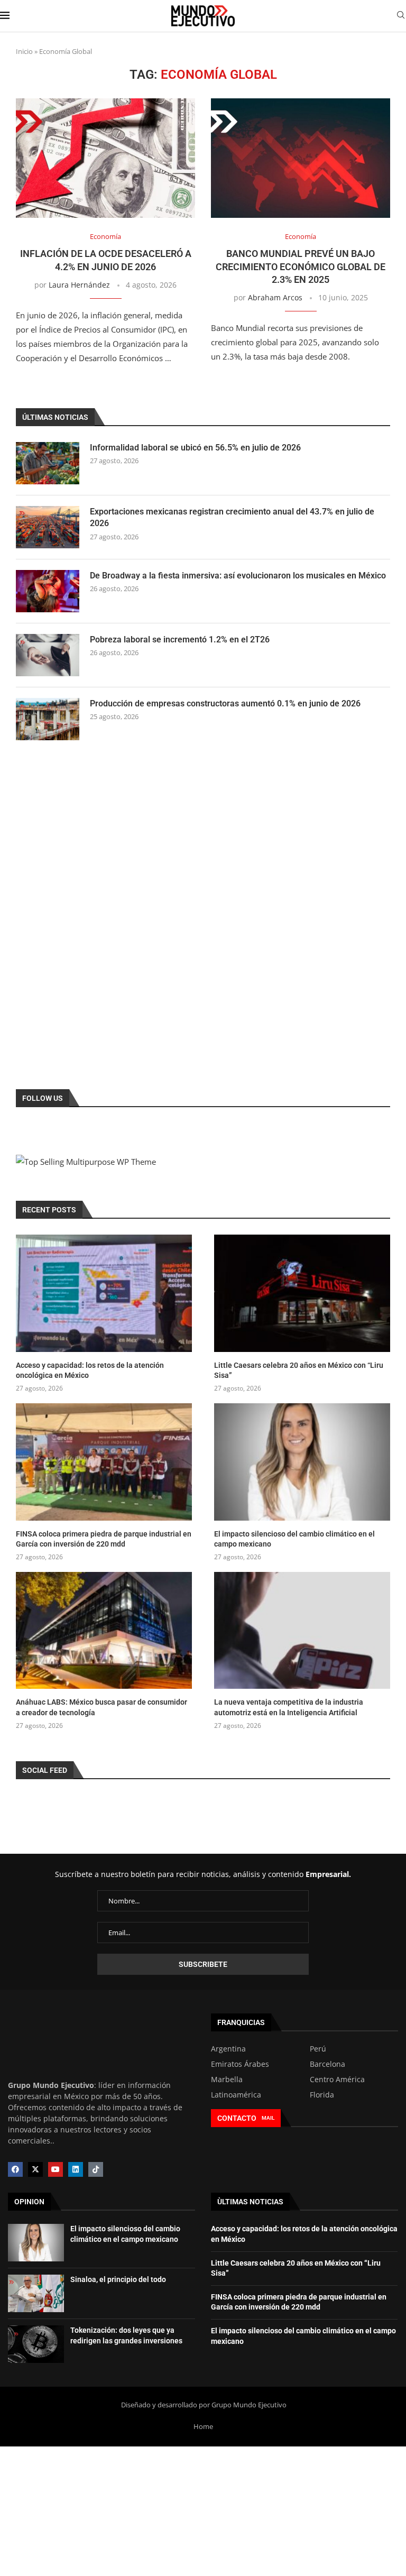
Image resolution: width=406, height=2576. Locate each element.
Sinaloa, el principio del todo (118, 2279)
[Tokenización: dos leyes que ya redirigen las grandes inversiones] (36, 2344)
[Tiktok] (96, 2169)
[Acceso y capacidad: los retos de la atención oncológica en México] (104, 1293)
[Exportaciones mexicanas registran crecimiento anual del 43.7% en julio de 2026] (48, 527)
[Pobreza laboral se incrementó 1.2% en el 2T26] (48, 655)
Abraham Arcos (275, 297)
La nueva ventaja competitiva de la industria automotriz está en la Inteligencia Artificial (289, 1707)
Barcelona (327, 2064)
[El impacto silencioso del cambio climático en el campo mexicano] (302, 1462)
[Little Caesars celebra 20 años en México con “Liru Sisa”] (302, 1293)
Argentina (228, 2049)
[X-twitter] (35, 2169)
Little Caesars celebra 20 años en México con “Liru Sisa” (299, 1370)
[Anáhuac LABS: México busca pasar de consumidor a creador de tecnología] (104, 1631)
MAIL (268, 2118)
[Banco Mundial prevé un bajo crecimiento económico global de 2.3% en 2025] (301, 158)
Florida (322, 2095)
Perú (318, 2049)
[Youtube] (56, 2169)
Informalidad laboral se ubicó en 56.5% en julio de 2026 (195, 448)
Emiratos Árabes (240, 2064)
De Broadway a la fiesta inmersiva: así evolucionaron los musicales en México (238, 576)
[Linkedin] (76, 2169)
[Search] (401, 16)
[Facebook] (15, 2169)
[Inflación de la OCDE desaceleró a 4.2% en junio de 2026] (105, 158)
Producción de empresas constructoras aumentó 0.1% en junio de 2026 (225, 703)
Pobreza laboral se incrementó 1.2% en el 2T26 (180, 640)
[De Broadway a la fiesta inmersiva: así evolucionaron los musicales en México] (48, 591)
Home (203, 2426)
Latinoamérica (236, 2095)
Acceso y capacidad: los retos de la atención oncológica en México (90, 1370)
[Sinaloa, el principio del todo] (36, 2293)
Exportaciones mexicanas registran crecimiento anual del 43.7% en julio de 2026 (232, 517)
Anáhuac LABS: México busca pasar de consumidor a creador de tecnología (101, 1707)
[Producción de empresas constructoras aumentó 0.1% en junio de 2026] (48, 719)
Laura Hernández (79, 285)
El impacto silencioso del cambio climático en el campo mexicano (294, 1539)
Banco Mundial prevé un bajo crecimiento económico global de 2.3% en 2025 (301, 266)
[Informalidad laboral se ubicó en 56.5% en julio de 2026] (48, 463)
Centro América (337, 2080)
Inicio (24, 51)
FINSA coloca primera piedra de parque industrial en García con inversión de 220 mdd (104, 1539)
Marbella (227, 2080)
